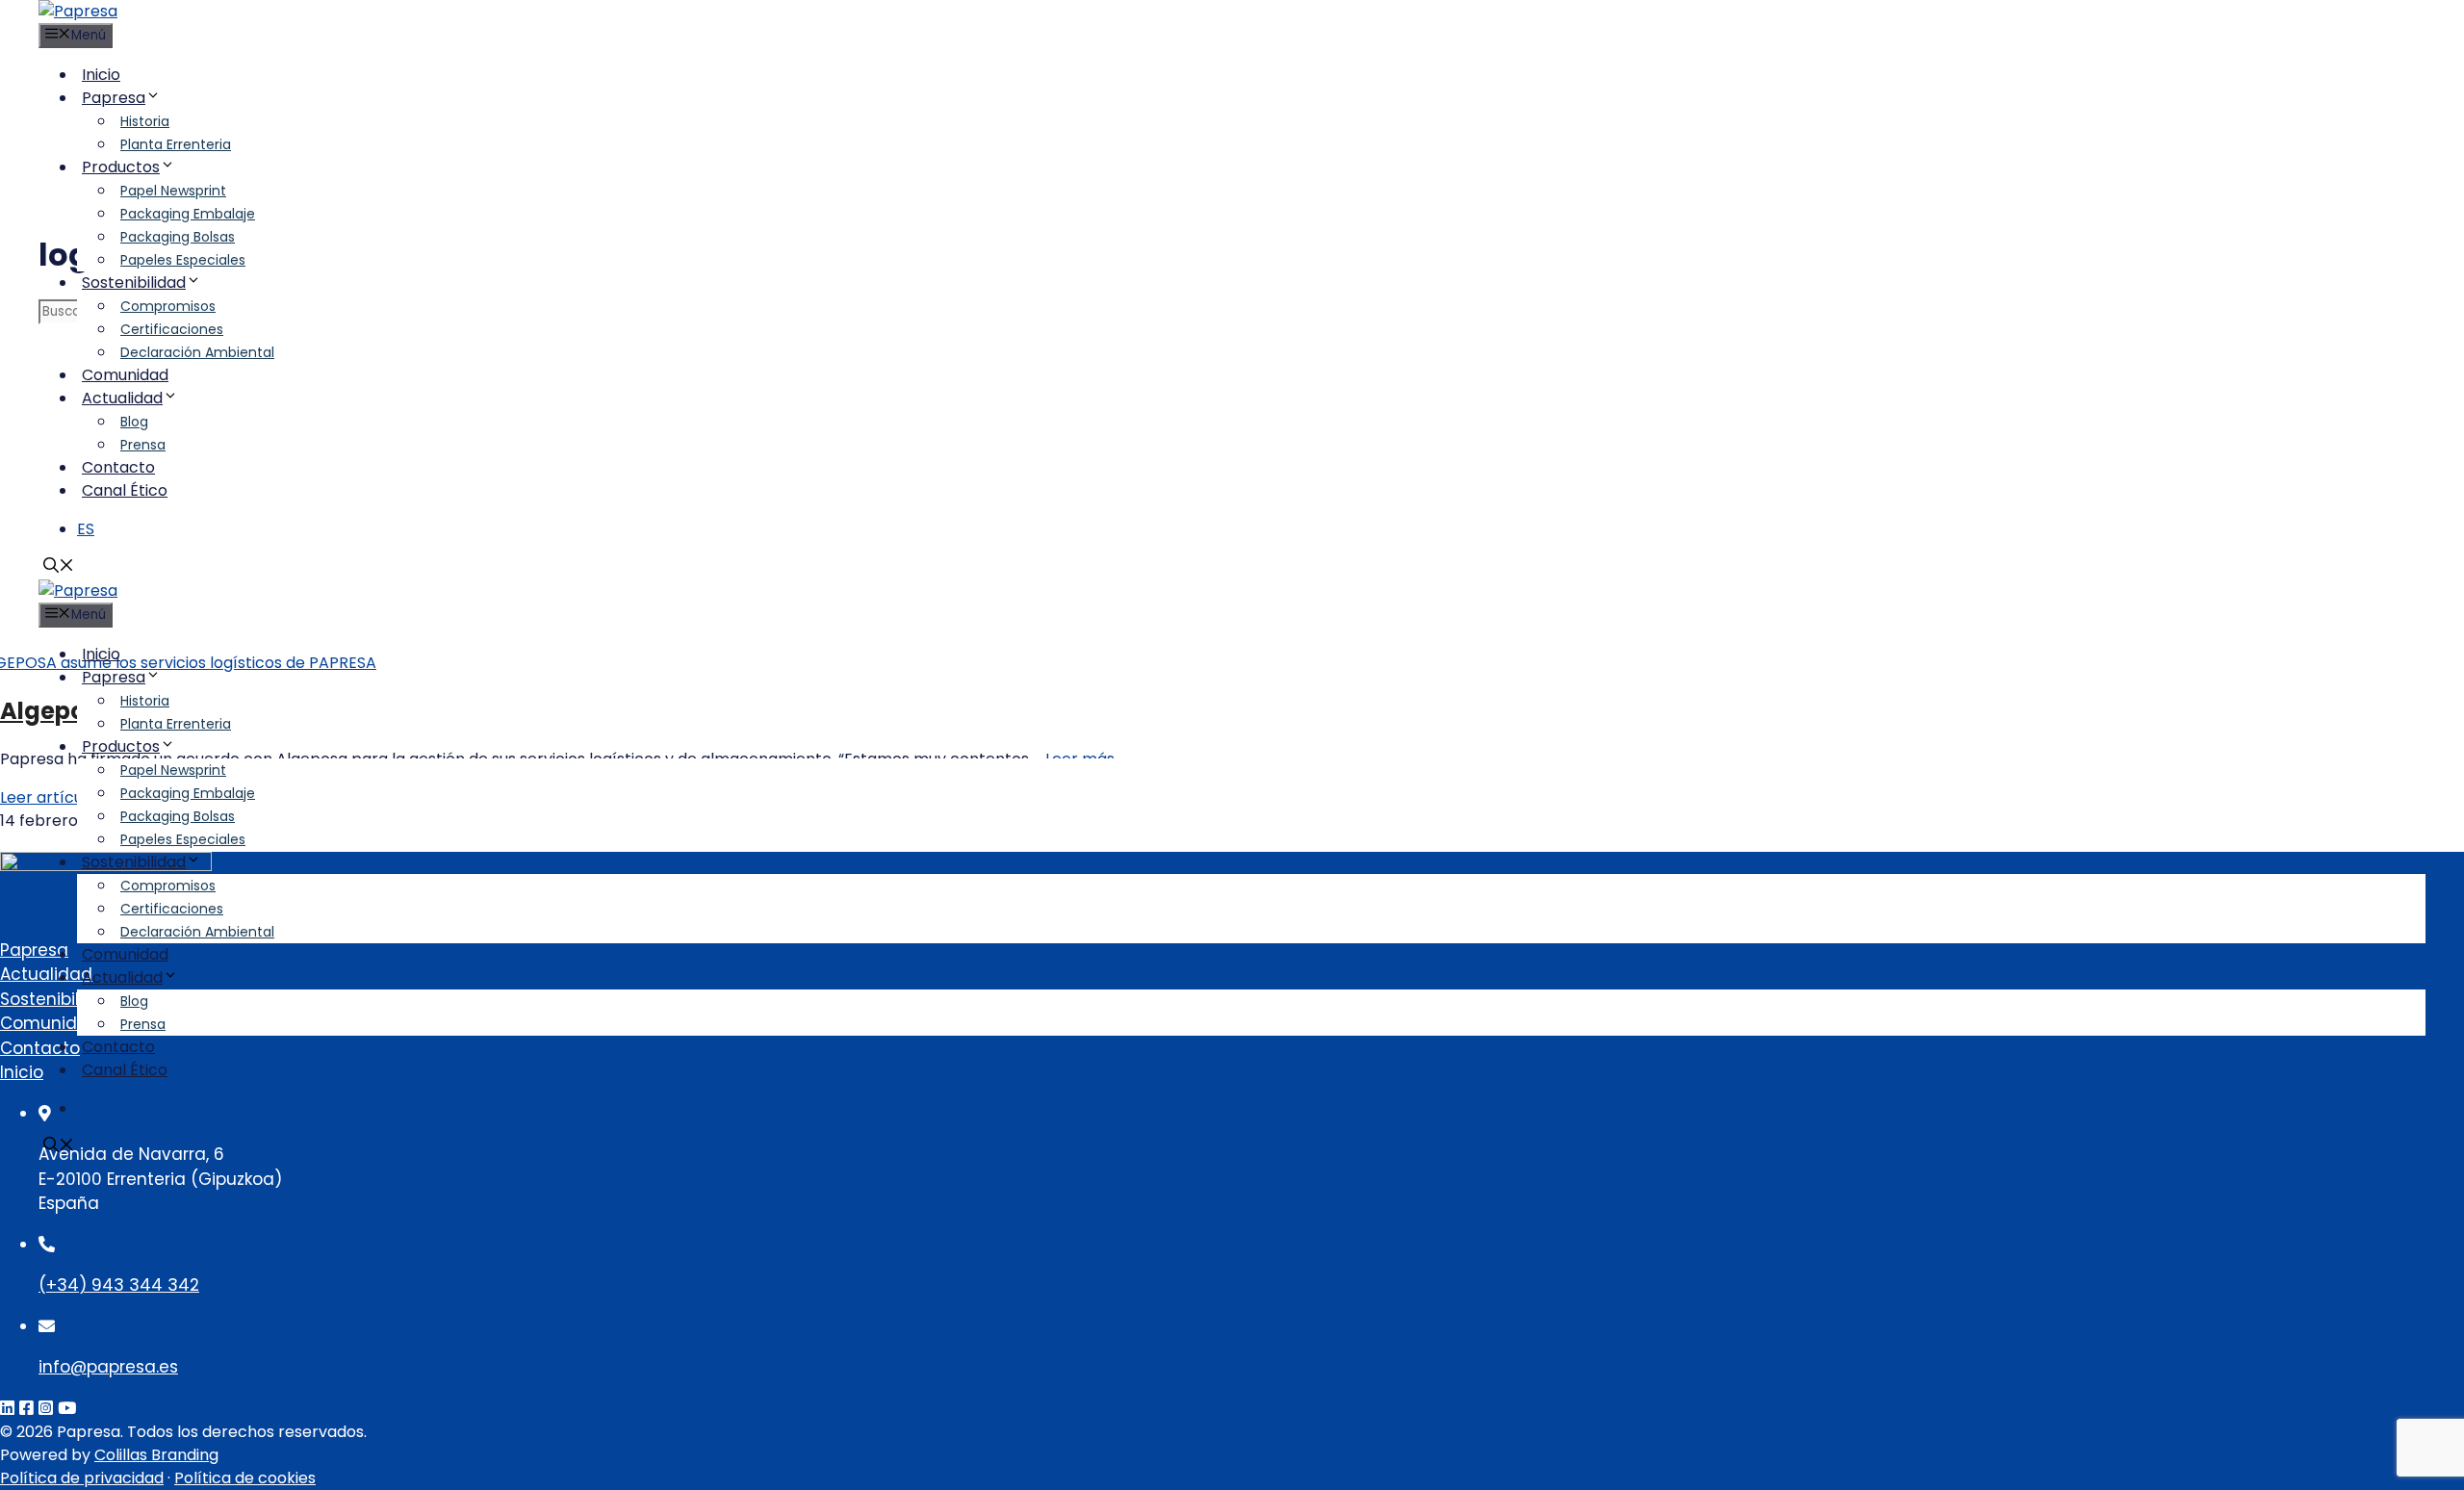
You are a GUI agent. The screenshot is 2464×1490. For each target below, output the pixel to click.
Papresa (114, 98)
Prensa (143, 445)
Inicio (101, 75)
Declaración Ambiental (197, 352)
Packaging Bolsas (178, 237)
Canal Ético (125, 490)
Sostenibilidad (134, 283)
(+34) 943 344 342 (119, 1285)
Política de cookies (245, 1478)
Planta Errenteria (176, 144)
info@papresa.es (108, 1367)
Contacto (118, 467)
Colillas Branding (156, 1455)
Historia (145, 121)
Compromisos (168, 306)
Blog (134, 422)
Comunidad (125, 375)
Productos (121, 167)
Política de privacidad (82, 1478)
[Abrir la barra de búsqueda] (59, 567)
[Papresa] (78, 11)
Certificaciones (172, 329)
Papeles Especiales (183, 260)
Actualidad (122, 398)
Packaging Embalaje (188, 214)
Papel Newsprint (173, 191)
